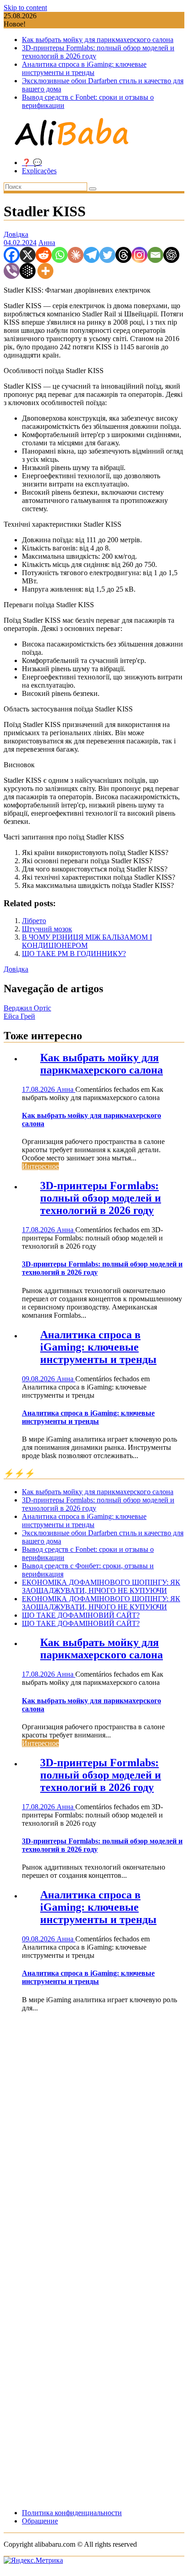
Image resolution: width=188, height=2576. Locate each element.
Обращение (40, 2521)
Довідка (16, 234)
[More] (45, 271)
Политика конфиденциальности (72, 2513)
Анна (47, 243)
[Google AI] (28, 271)
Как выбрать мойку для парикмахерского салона (98, 40)
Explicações (39, 171)
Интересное (40, 1166)
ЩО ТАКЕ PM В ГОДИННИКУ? (74, 954)
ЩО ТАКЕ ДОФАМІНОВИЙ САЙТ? (81, 1615)
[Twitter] (107, 255)
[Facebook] (12, 255)
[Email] (155, 255)
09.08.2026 (39, 1379)
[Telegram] (91, 255)
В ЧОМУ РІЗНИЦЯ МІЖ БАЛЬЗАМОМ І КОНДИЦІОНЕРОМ (87, 941)
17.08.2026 (39, 1089)
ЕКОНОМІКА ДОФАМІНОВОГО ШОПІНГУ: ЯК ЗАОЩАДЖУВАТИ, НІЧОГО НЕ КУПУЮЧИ (101, 1586)
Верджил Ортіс (27, 1008)
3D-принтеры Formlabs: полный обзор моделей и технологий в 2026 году (101, 1198)
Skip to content (25, 8)
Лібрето (34, 921)
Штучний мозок (47, 929)
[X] (28, 255)
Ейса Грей (19, 1016)
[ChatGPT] (171, 255)
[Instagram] (139, 255)
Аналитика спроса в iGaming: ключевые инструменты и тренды (84, 68)
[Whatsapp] (60, 255)
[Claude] (76, 255)
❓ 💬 (32, 163)
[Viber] (12, 271)
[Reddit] (44, 255)
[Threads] (123, 255)
